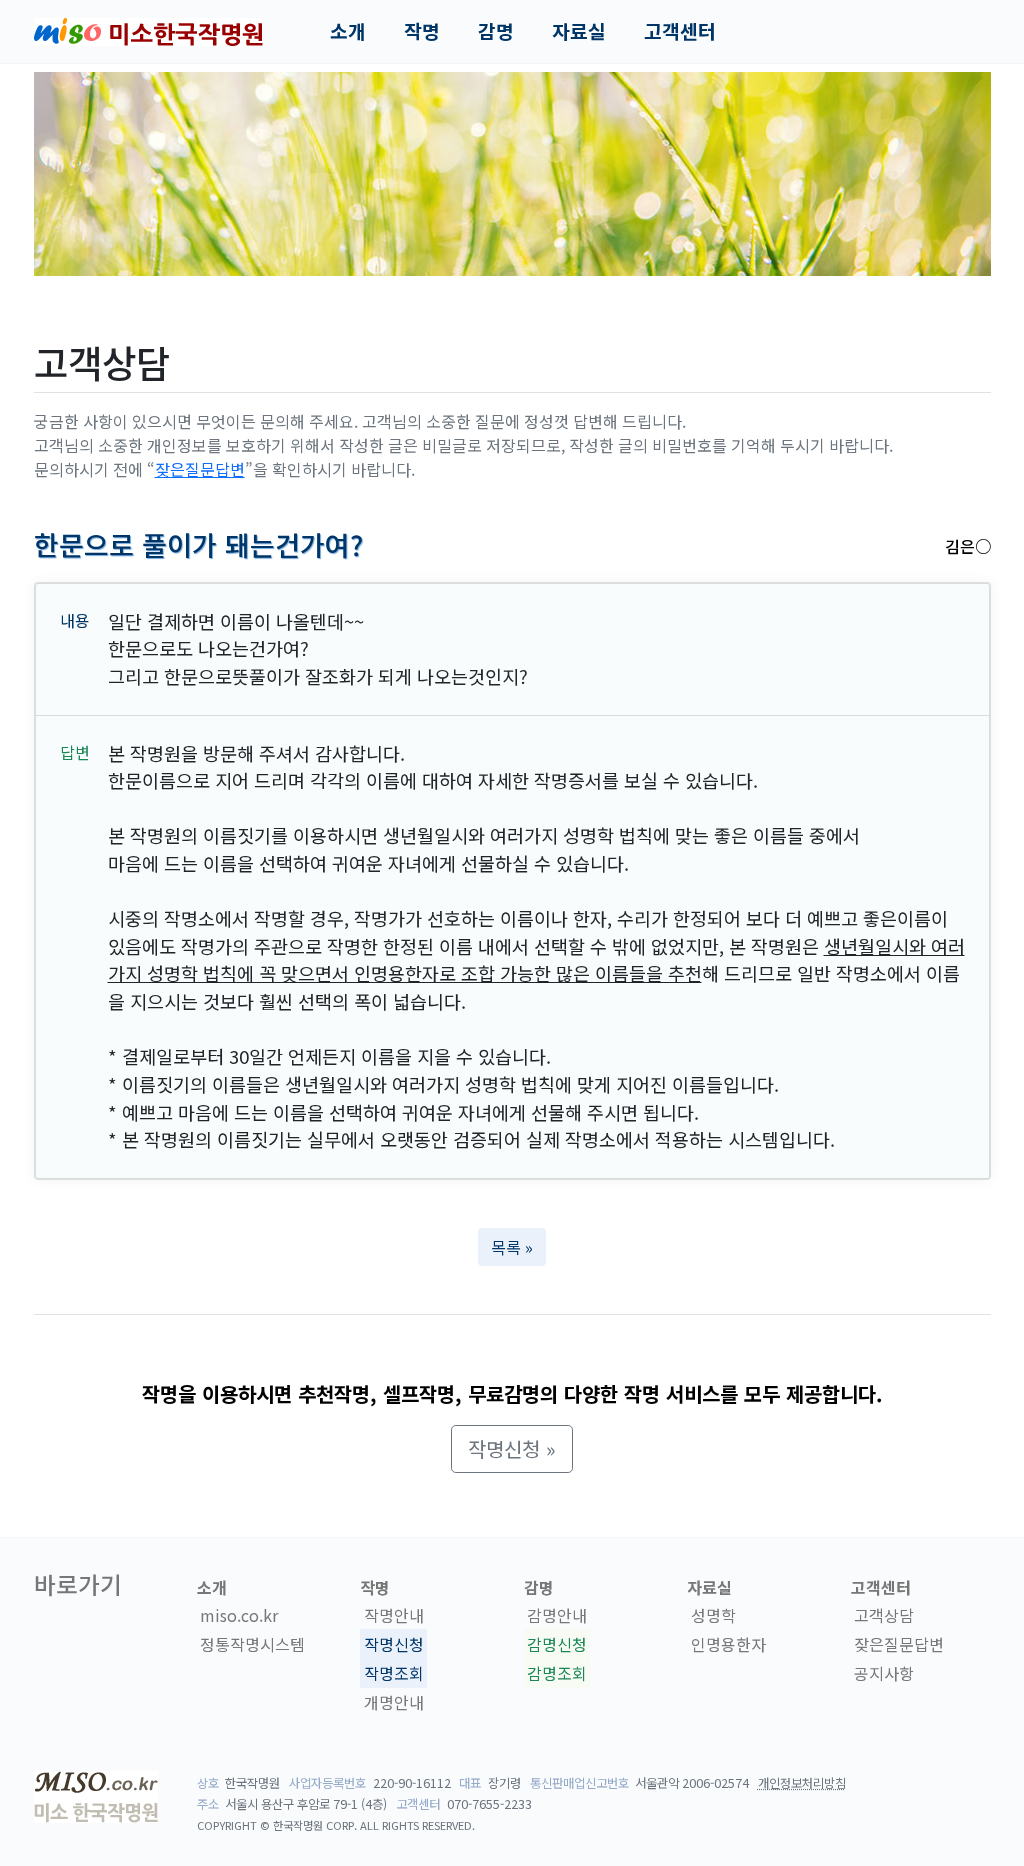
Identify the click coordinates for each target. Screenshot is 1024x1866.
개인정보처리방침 (802, 1783)
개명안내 (394, 1702)
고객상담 (884, 1615)
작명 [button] (422, 31)
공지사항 (884, 1673)
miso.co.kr (239, 1615)
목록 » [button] (512, 1247)
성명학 (713, 1615)
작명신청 (394, 1644)
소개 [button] (348, 31)
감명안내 (557, 1615)
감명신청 (557, 1644)
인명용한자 (728, 1644)
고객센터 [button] (680, 31)
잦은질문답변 (200, 469)
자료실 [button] (579, 31)
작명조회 (394, 1673)
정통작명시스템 (252, 1644)
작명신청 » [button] (512, 1448)
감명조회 (557, 1673)
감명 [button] (496, 31)
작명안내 (394, 1615)
